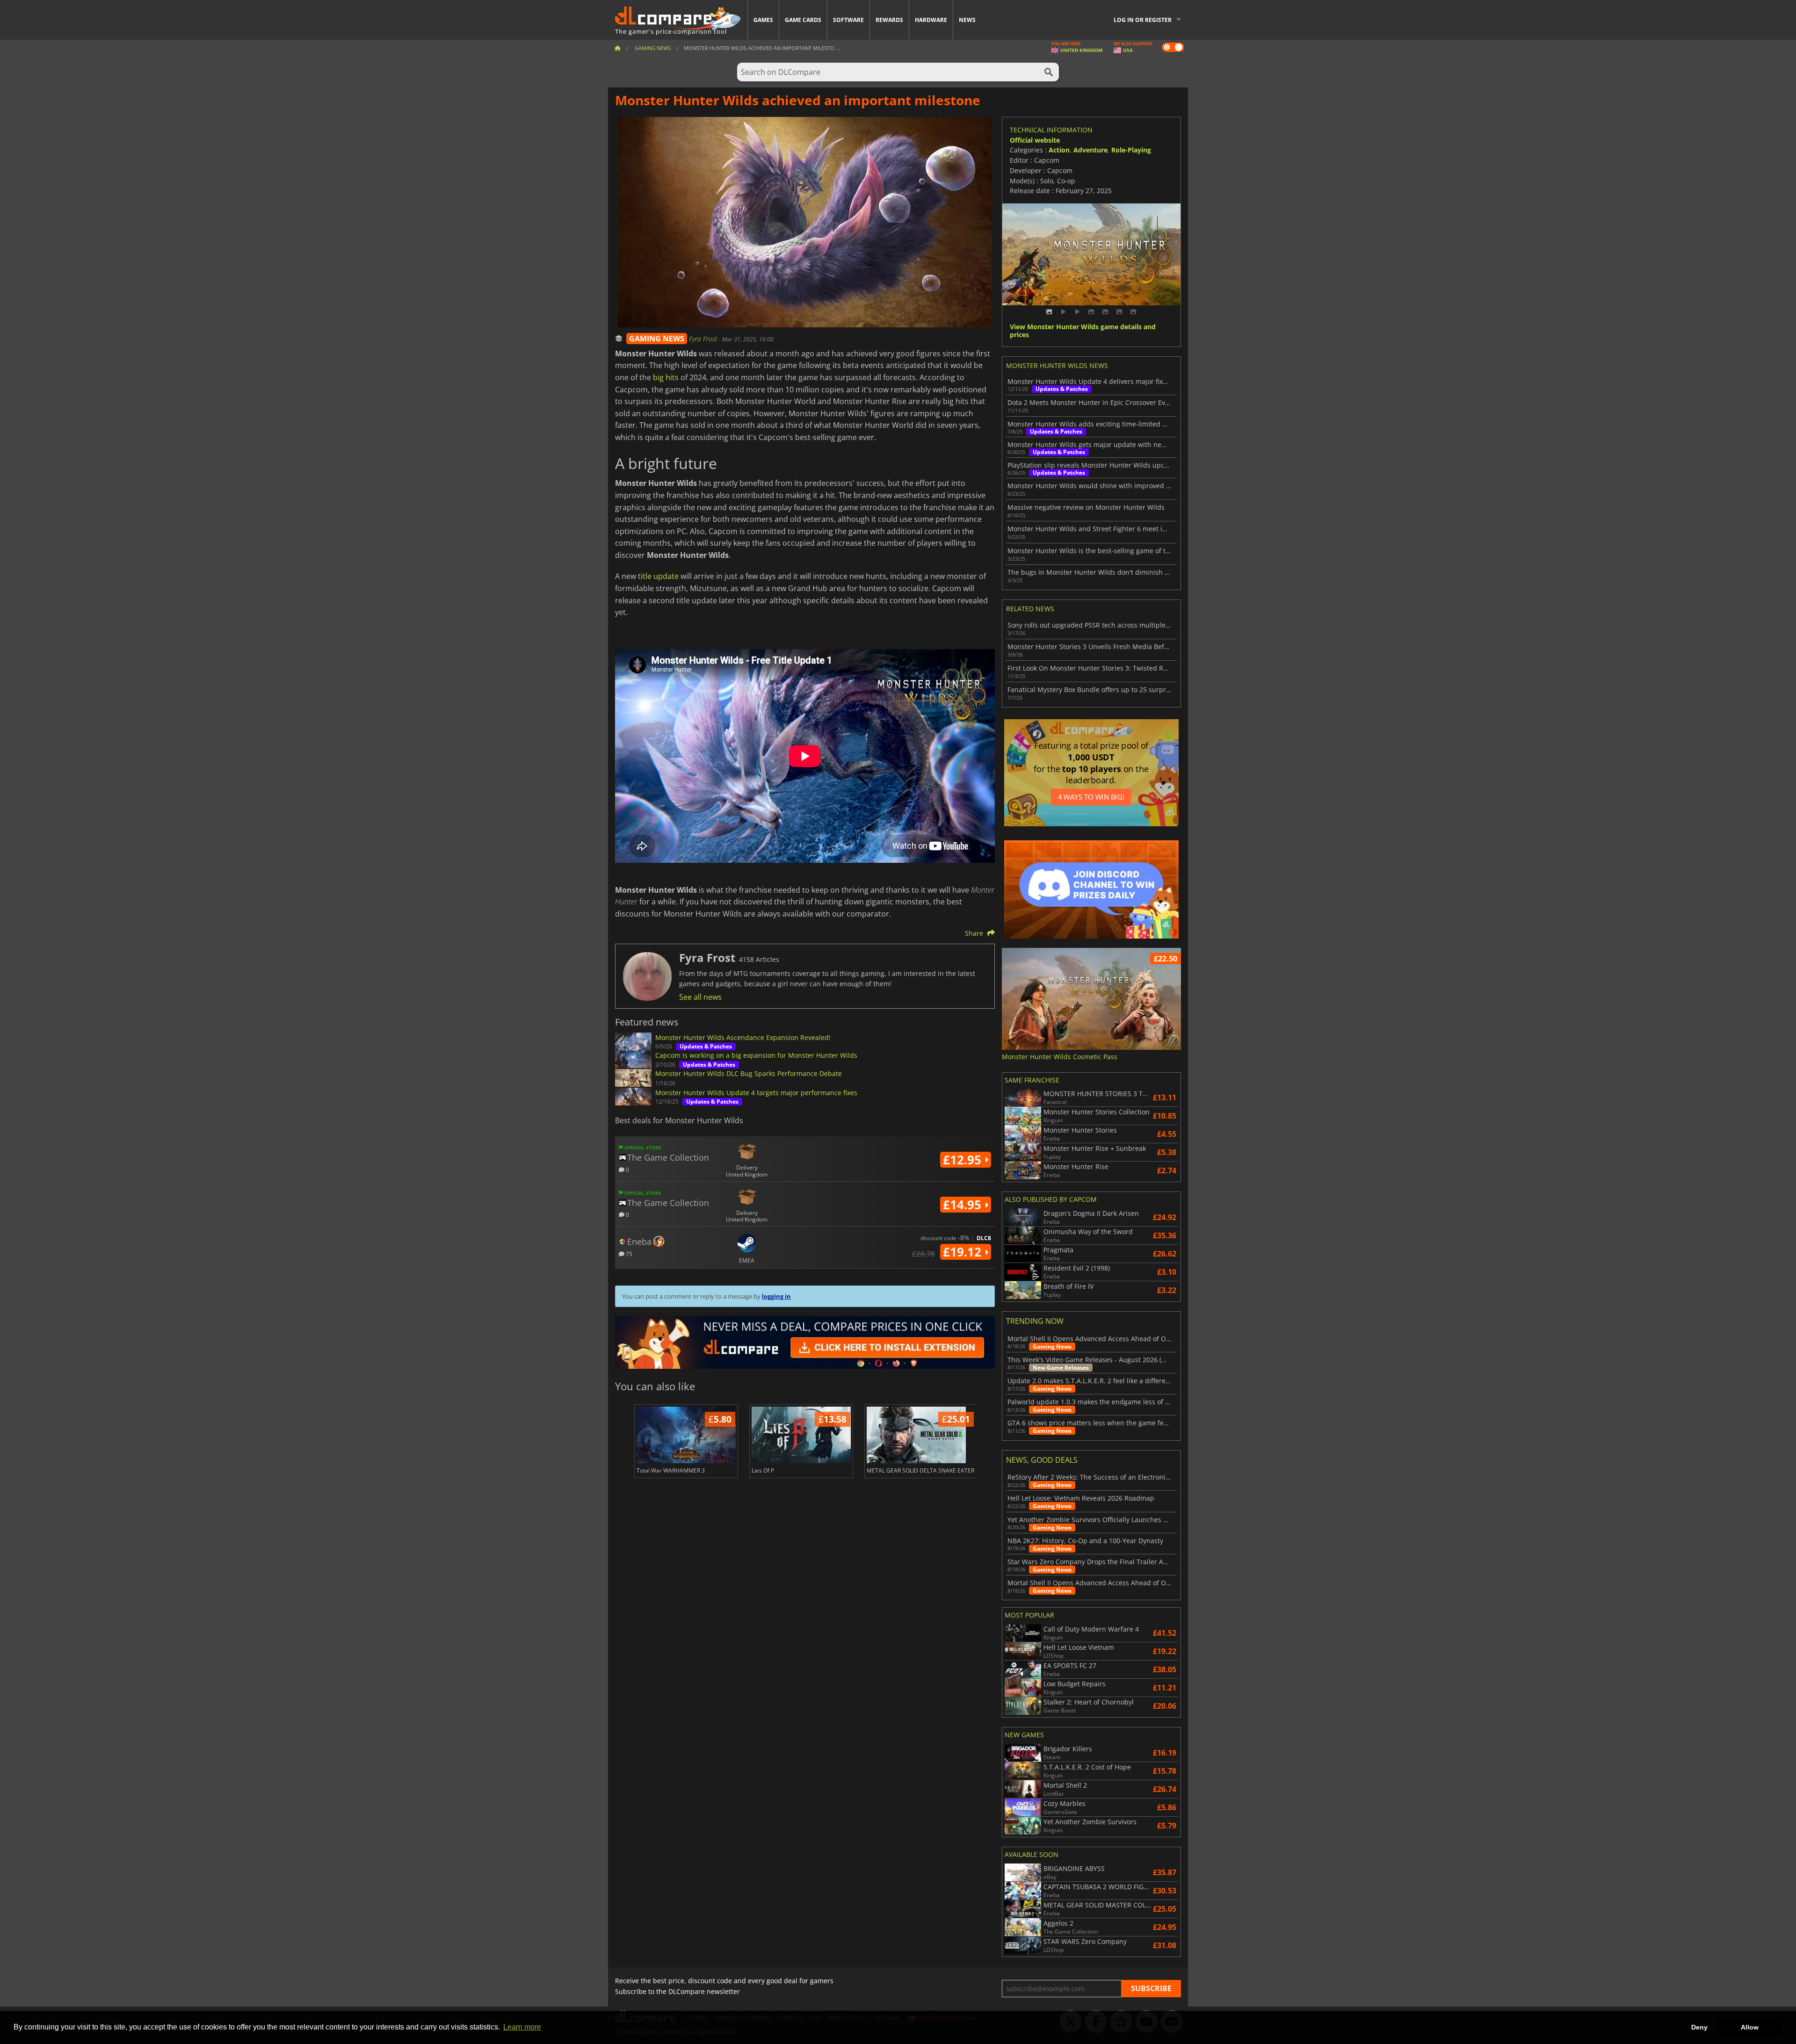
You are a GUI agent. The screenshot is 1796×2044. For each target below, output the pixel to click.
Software (848, 20)
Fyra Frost (704, 339)
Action (1059, 150)
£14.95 (964, 1205)
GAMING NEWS (657, 339)
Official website (1035, 140)
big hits (666, 377)
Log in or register (1143, 20)
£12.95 (964, 1160)
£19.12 (964, 1252)
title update (658, 576)
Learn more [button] (522, 2027)
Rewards (889, 20)
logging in (776, 1296)
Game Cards (803, 20)
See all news (700, 997)
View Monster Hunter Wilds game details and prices (1083, 331)
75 (628, 1253)
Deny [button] (1699, 2027)
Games (763, 20)
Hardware (931, 20)
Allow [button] (1750, 2027)
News (967, 20)
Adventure (1090, 150)
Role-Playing (1131, 150)
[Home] (617, 48)
